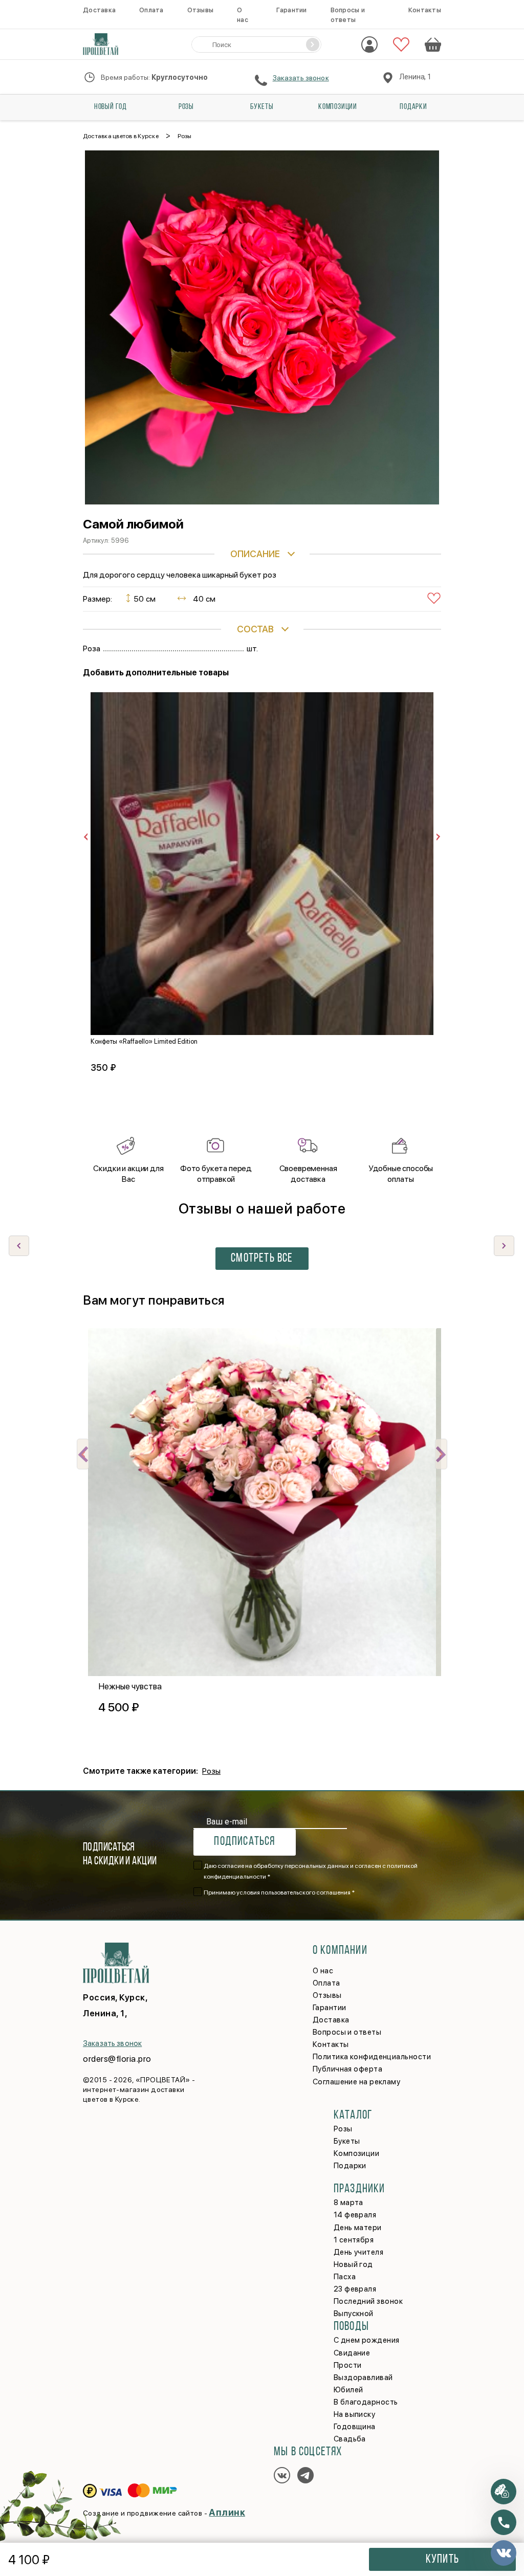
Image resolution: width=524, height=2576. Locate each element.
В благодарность (366, 2402)
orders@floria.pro (117, 2059)
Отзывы (201, 10)
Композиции (338, 107)
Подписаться (244, 1842)
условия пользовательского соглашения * (296, 1892)
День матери (358, 2228)
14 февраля (355, 2215)
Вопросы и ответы (347, 2032)
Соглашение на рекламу (356, 2082)
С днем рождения (367, 2340)
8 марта (348, 2203)
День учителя (358, 2252)
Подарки (413, 107)
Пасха (345, 2277)
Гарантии (291, 10)
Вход (369, 45)
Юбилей (348, 2390)
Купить (442, 2560)
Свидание (352, 2353)
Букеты (262, 107)
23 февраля (355, 2289)
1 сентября (354, 2240)
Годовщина (355, 2427)
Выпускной (354, 2314)
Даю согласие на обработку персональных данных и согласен (311, 1871)
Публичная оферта (347, 2069)
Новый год (111, 107)
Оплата (151, 10)
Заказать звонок (301, 78)
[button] (504, 1246)
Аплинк (227, 2512)
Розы (186, 107)
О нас (323, 1971)
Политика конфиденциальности (372, 2057)
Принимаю (279, 1892)
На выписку (355, 2414)
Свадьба (350, 2439)
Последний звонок (368, 2301)
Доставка (99, 10)
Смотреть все (262, 1259)
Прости (348, 2365)
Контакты (425, 10)
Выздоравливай (363, 2377)
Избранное (401, 45)
